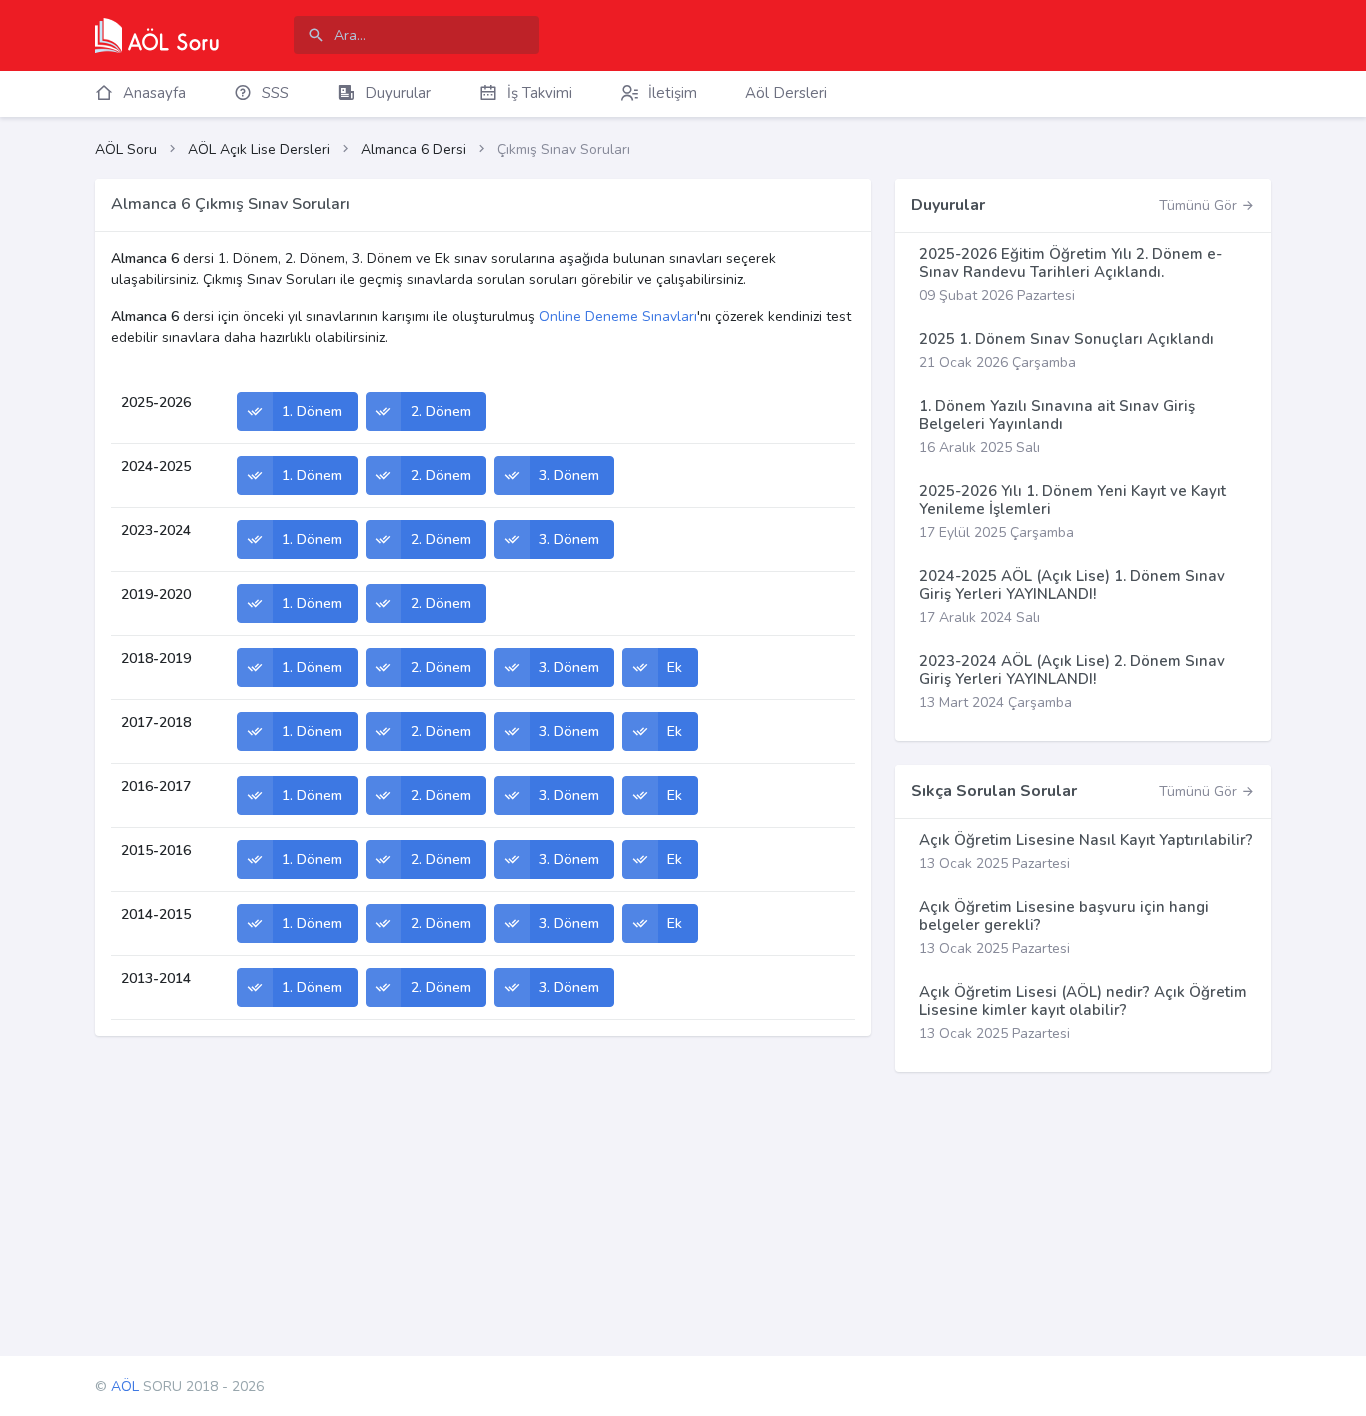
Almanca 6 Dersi (413, 149)
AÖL (125, 1386)
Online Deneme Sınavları (618, 316)
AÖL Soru (126, 149)
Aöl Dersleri (786, 93)
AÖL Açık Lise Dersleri (259, 149)
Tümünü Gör (1200, 205)
